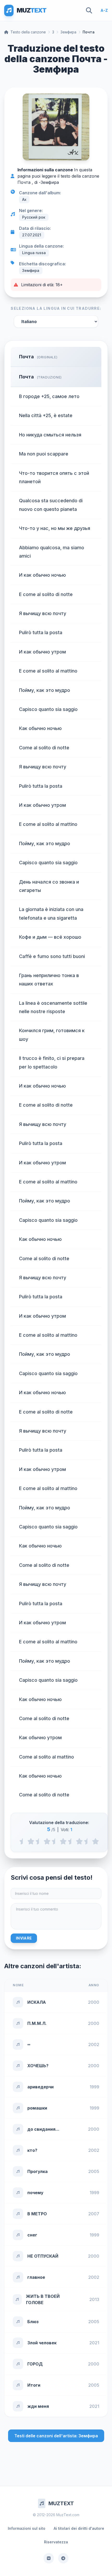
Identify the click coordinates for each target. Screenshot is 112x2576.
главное (36, 2277)
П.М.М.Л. (37, 2023)
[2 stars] (47, 1841)
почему (35, 2193)
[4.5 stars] (87, 1841)
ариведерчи (41, 2087)
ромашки (37, 2108)
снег (32, 2235)
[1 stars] (31, 1841)
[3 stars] (63, 1841)
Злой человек (42, 2343)
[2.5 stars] (55, 1841)
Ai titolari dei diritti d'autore (79, 2528)
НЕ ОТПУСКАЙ (43, 2256)
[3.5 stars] (71, 1841)
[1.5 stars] (39, 1841)
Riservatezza (56, 2542)
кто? (32, 2150)
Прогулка (38, 2171)
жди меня (38, 2406)
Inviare (24, 1938)
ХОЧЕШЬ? (38, 2066)
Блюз (33, 2322)
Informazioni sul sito (27, 2528)
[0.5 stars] (23, 1841)
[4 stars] (79, 1841)
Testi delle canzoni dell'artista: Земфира (56, 2436)
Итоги (34, 2385)
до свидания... (43, 2129)
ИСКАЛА (37, 2002)
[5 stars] (95, 1841)
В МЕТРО (37, 2214)
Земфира (68, 32)
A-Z (104, 10)
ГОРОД (35, 2364)
